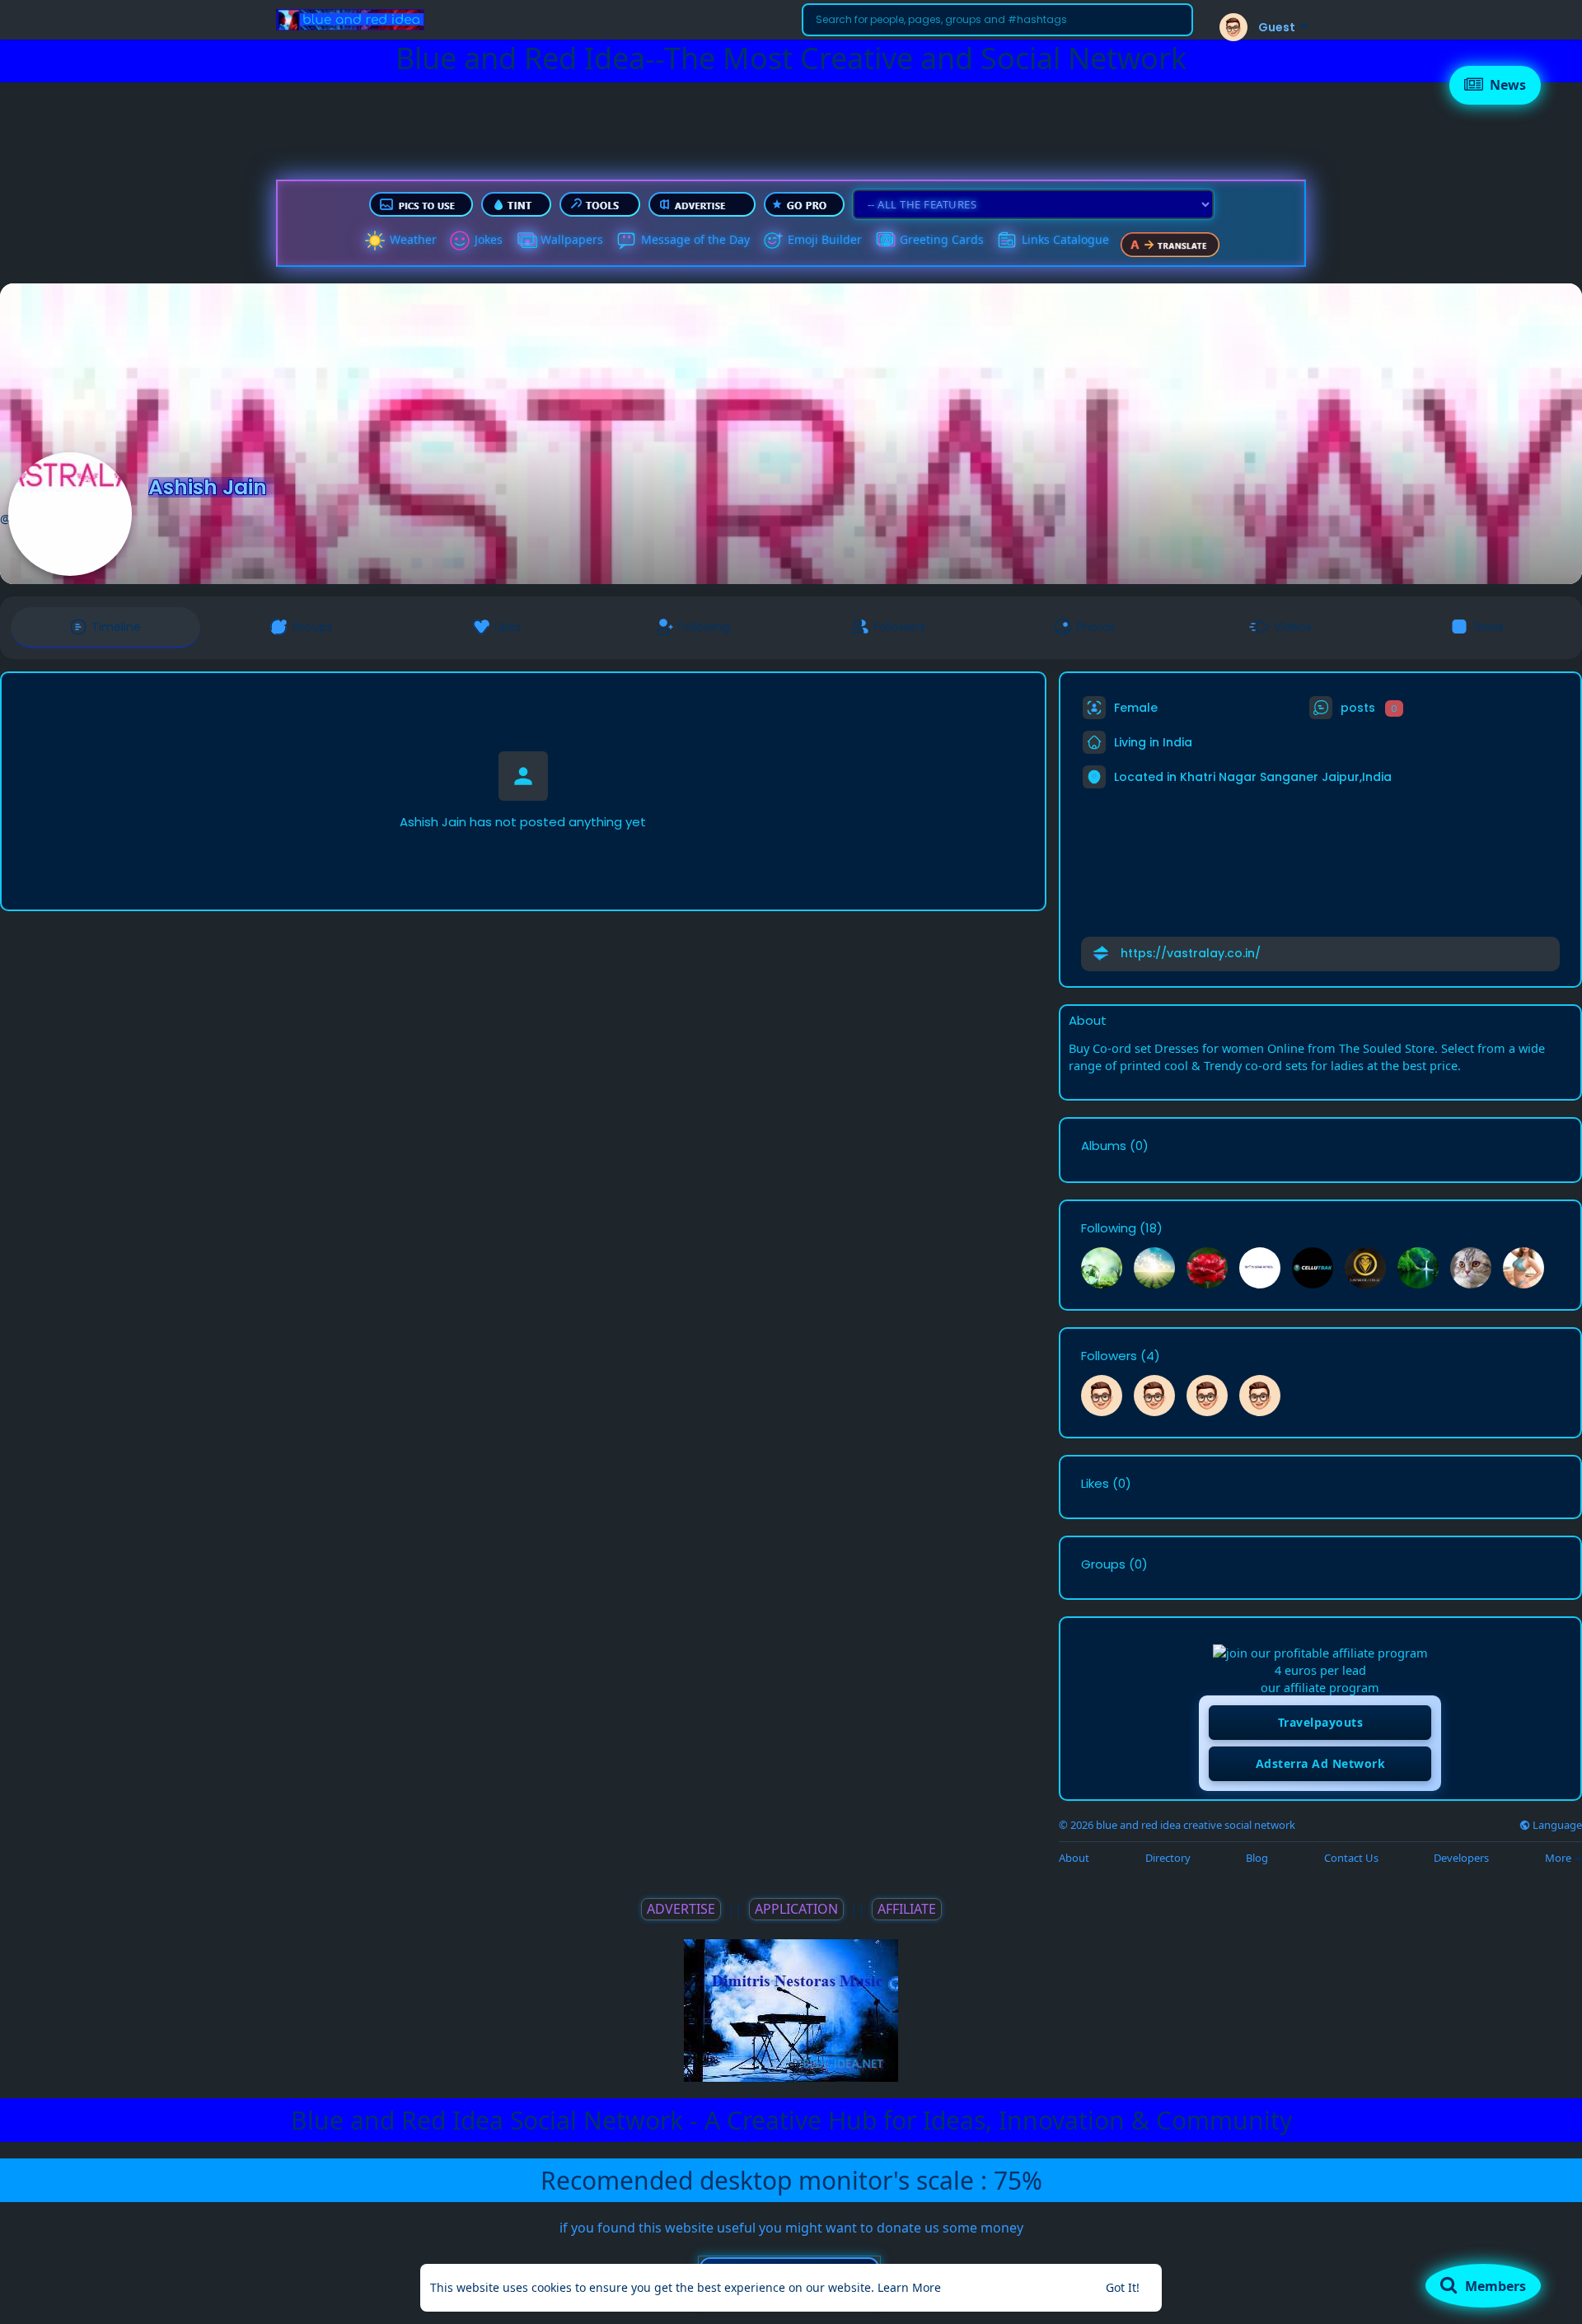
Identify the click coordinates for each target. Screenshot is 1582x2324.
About (1074, 1858)
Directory (1168, 1858)
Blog (1257, 1858)
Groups (1103, 1564)
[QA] (885, 241)
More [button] (1559, 1858)
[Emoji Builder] (773, 241)
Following (1109, 1228)
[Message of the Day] (626, 241)
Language (1556, 1825)
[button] (997, 20)
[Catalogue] (1007, 241)
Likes (1095, 1484)
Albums (1104, 1146)
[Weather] (375, 241)
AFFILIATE (907, 1909)
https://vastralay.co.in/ (1191, 953)
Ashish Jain (208, 487)
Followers (1109, 1356)
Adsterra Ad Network (1321, 1763)
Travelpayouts (1321, 1722)
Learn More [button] (909, 2287)
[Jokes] (460, 241)
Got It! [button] (1123, 2287)
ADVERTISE (681, 1909)
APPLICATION (796, 1909)
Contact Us (1351, 1858)
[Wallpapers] (526, 241)
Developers (1461, 1858)
